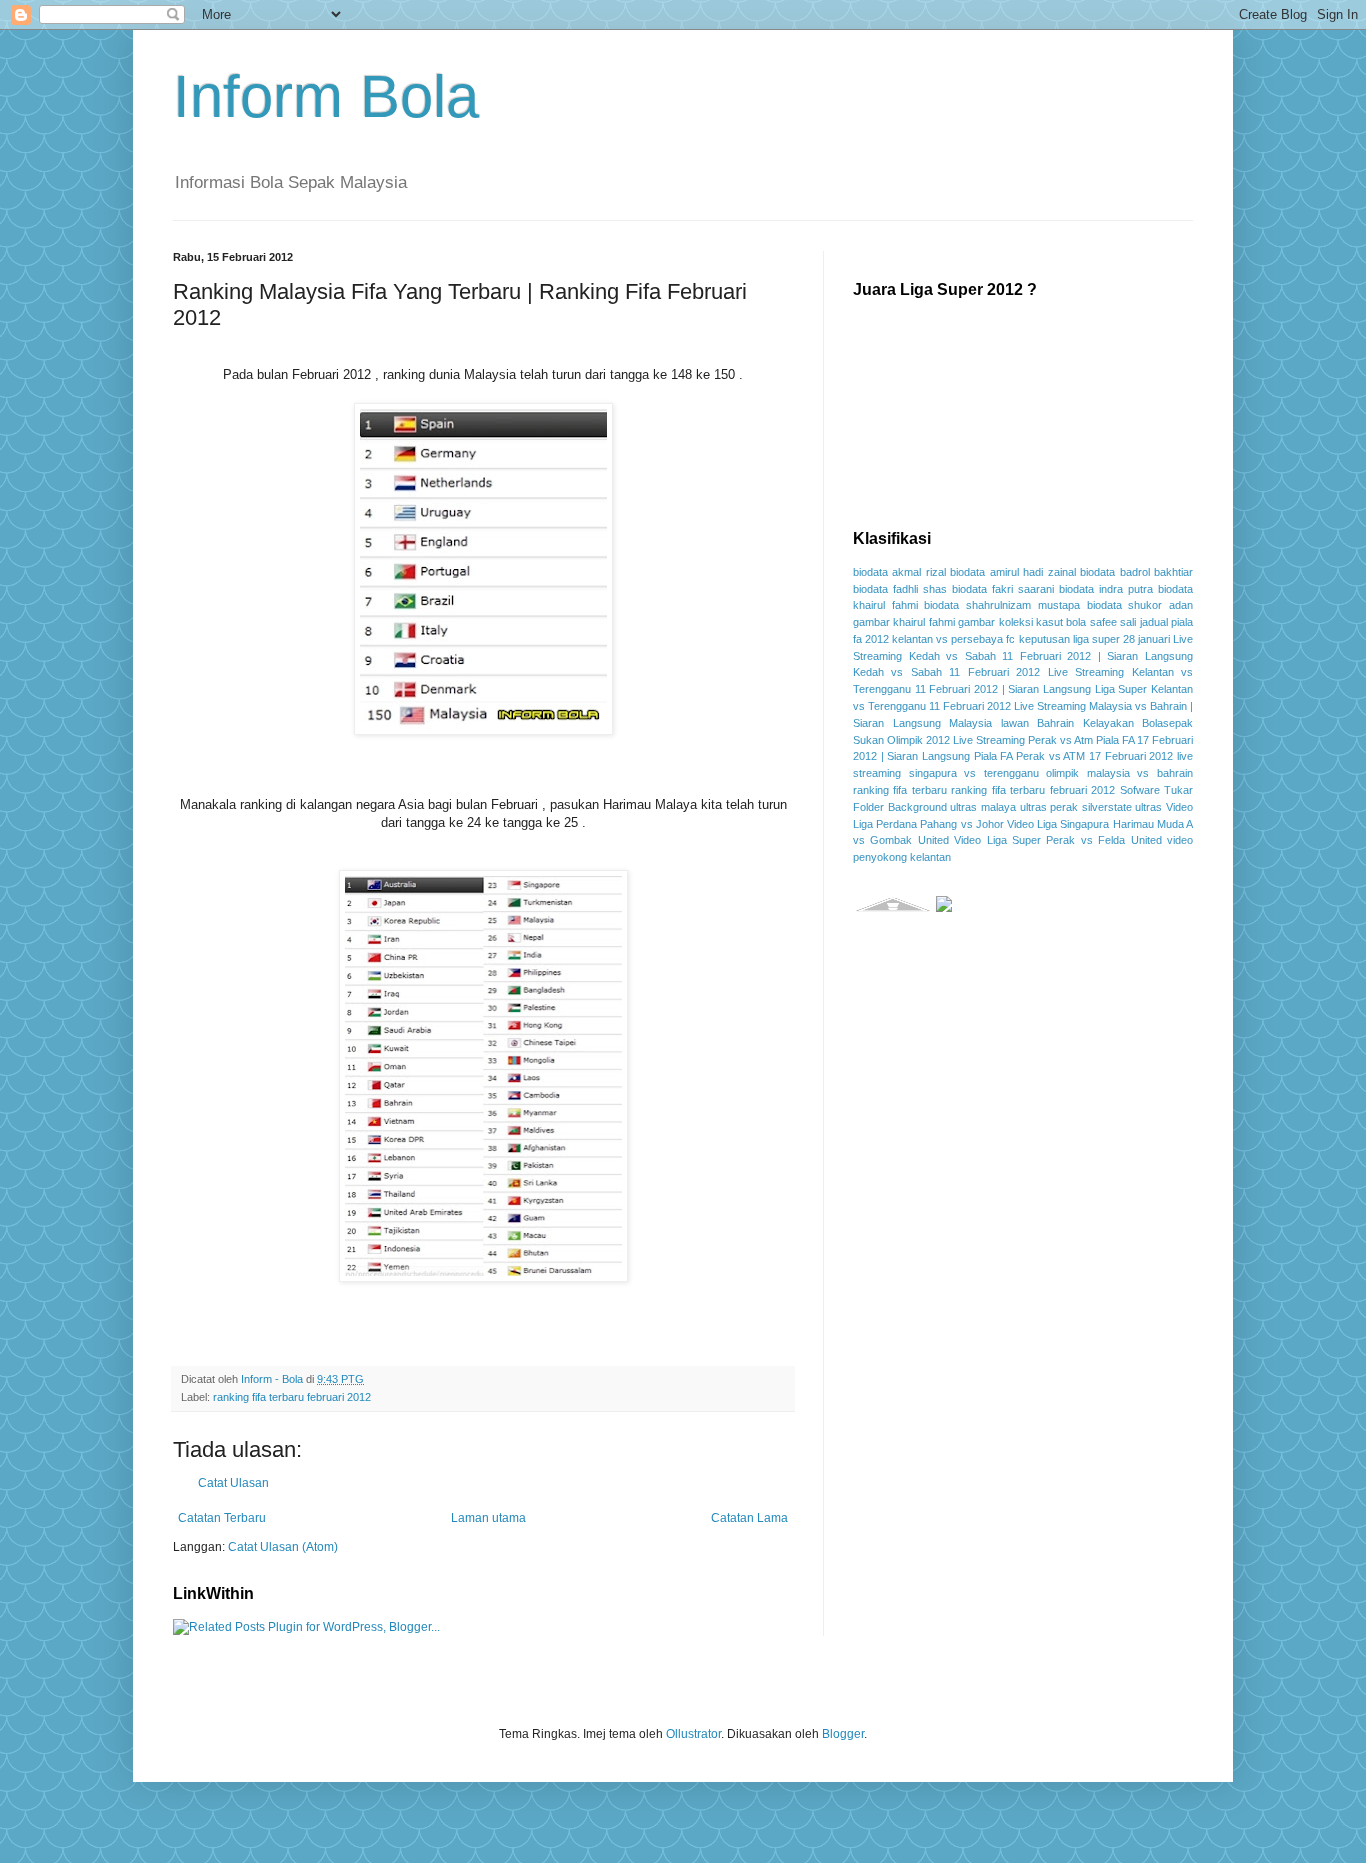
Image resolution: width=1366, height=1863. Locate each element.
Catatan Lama (749, 1518)
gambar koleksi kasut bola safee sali (1047, 622)
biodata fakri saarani (1003, 589)
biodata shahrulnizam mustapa (1001, 605)
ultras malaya (983, 807)
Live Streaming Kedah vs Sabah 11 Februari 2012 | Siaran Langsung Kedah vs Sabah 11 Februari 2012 (1023, 656)
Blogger (843, 1734)
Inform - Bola (273, 1379)
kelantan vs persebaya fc (953, 639)
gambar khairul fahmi (904, 622)
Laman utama (488, 1518)
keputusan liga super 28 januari (1094, 639)
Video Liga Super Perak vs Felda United (1057, 840)
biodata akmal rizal (899, 572)
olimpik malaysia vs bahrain (1119, 773)
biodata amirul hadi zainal (1012, 572)
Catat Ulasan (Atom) (283, 1547)
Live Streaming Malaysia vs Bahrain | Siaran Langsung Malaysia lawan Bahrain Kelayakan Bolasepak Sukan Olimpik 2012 (1023, 723)
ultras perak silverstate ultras (1091, 807)
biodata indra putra (1106, 589)
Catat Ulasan (233, 1483)
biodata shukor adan (1140, 605)
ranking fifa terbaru (900, 790)
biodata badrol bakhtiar (1136, 572)
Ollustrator (693, 1734)
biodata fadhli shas (900, 589)
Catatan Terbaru (222, 1518)
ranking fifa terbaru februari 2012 (292, 1397)
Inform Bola (326, 96)
